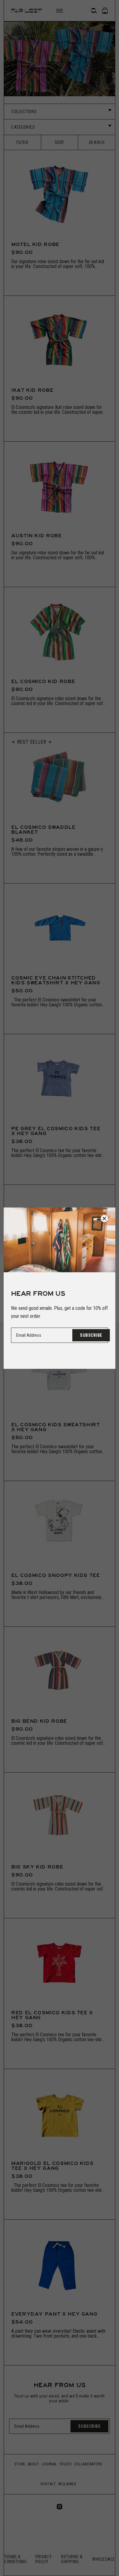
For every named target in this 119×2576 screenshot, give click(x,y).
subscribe (91, 1335)
